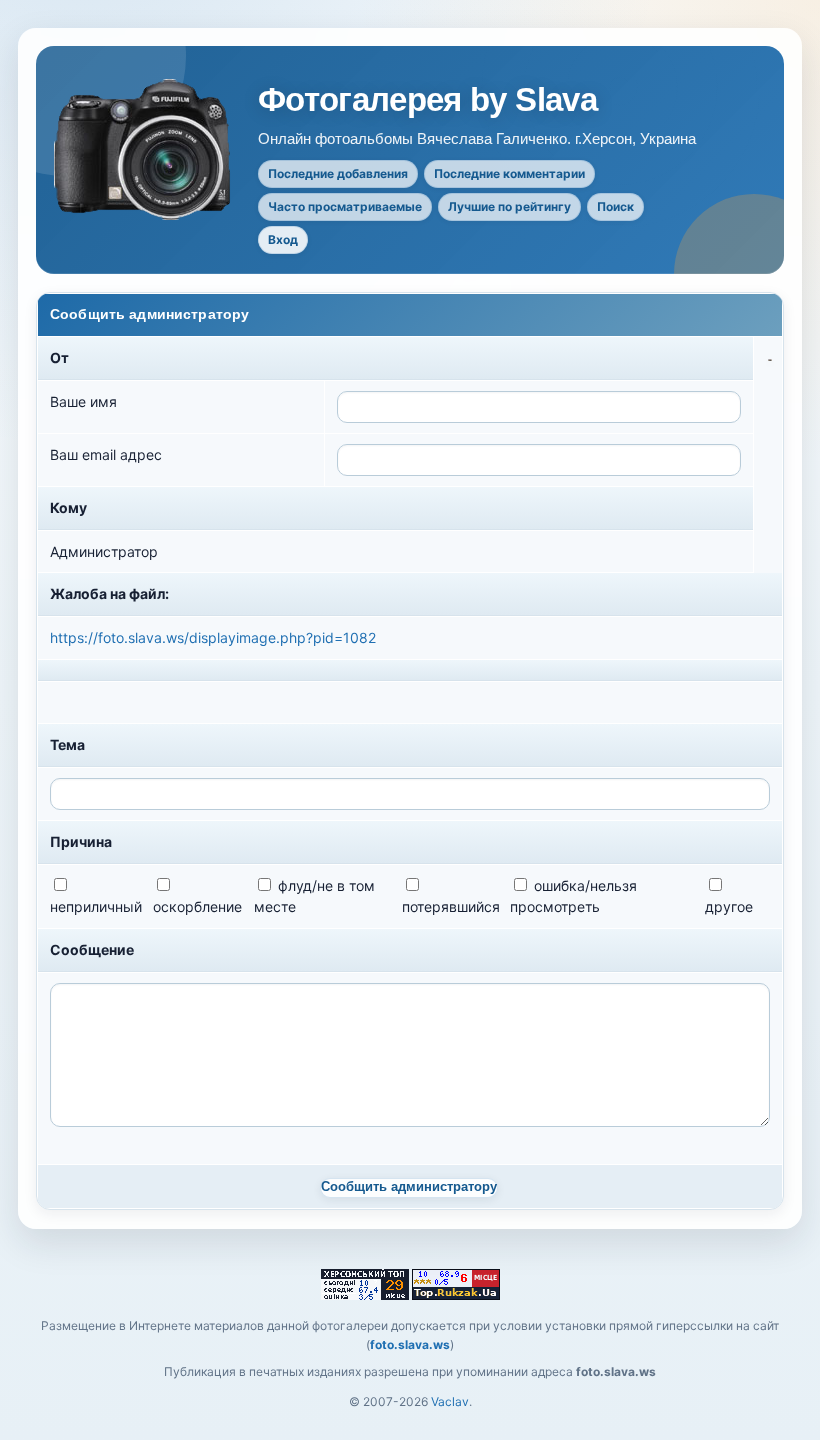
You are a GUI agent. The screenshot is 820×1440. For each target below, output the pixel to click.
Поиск (615, 206)
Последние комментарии (509, 173)
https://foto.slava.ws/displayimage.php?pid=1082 (213, 637)
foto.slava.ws (410, 1344)
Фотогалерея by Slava (427, 100)
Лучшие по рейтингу (509, 206)
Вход (283, 239)
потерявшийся (451, 906)
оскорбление (197, 906)
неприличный (96, 906)
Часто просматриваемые (345, 206)
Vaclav (450, 1401)
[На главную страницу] (144, 149)
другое (729, 906)
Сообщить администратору (409, 1187)
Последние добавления (338, 173)
